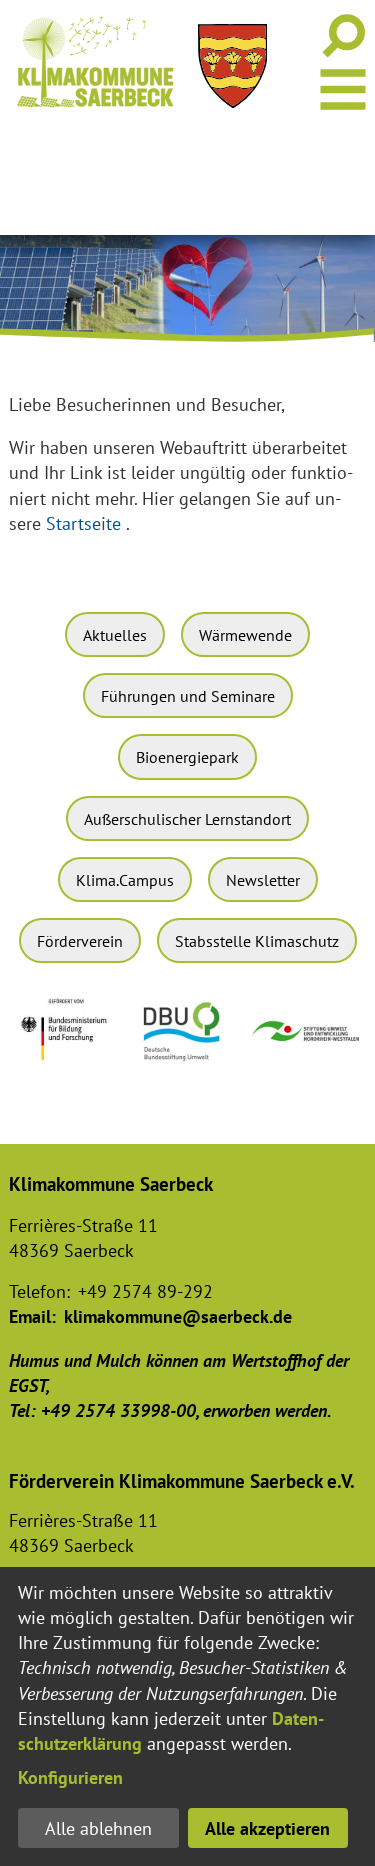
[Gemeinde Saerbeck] (233, 66)
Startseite (83, 523)
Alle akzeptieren (267, 1828)
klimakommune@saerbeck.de (178, 1316)
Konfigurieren (70, 1777)
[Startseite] (95, 62)
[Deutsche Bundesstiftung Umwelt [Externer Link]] (187, 1064)
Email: (32, 1316)
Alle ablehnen (98, 1828)
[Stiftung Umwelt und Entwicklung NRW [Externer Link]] (306, 1044)
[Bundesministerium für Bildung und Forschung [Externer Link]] (68, 1067)
